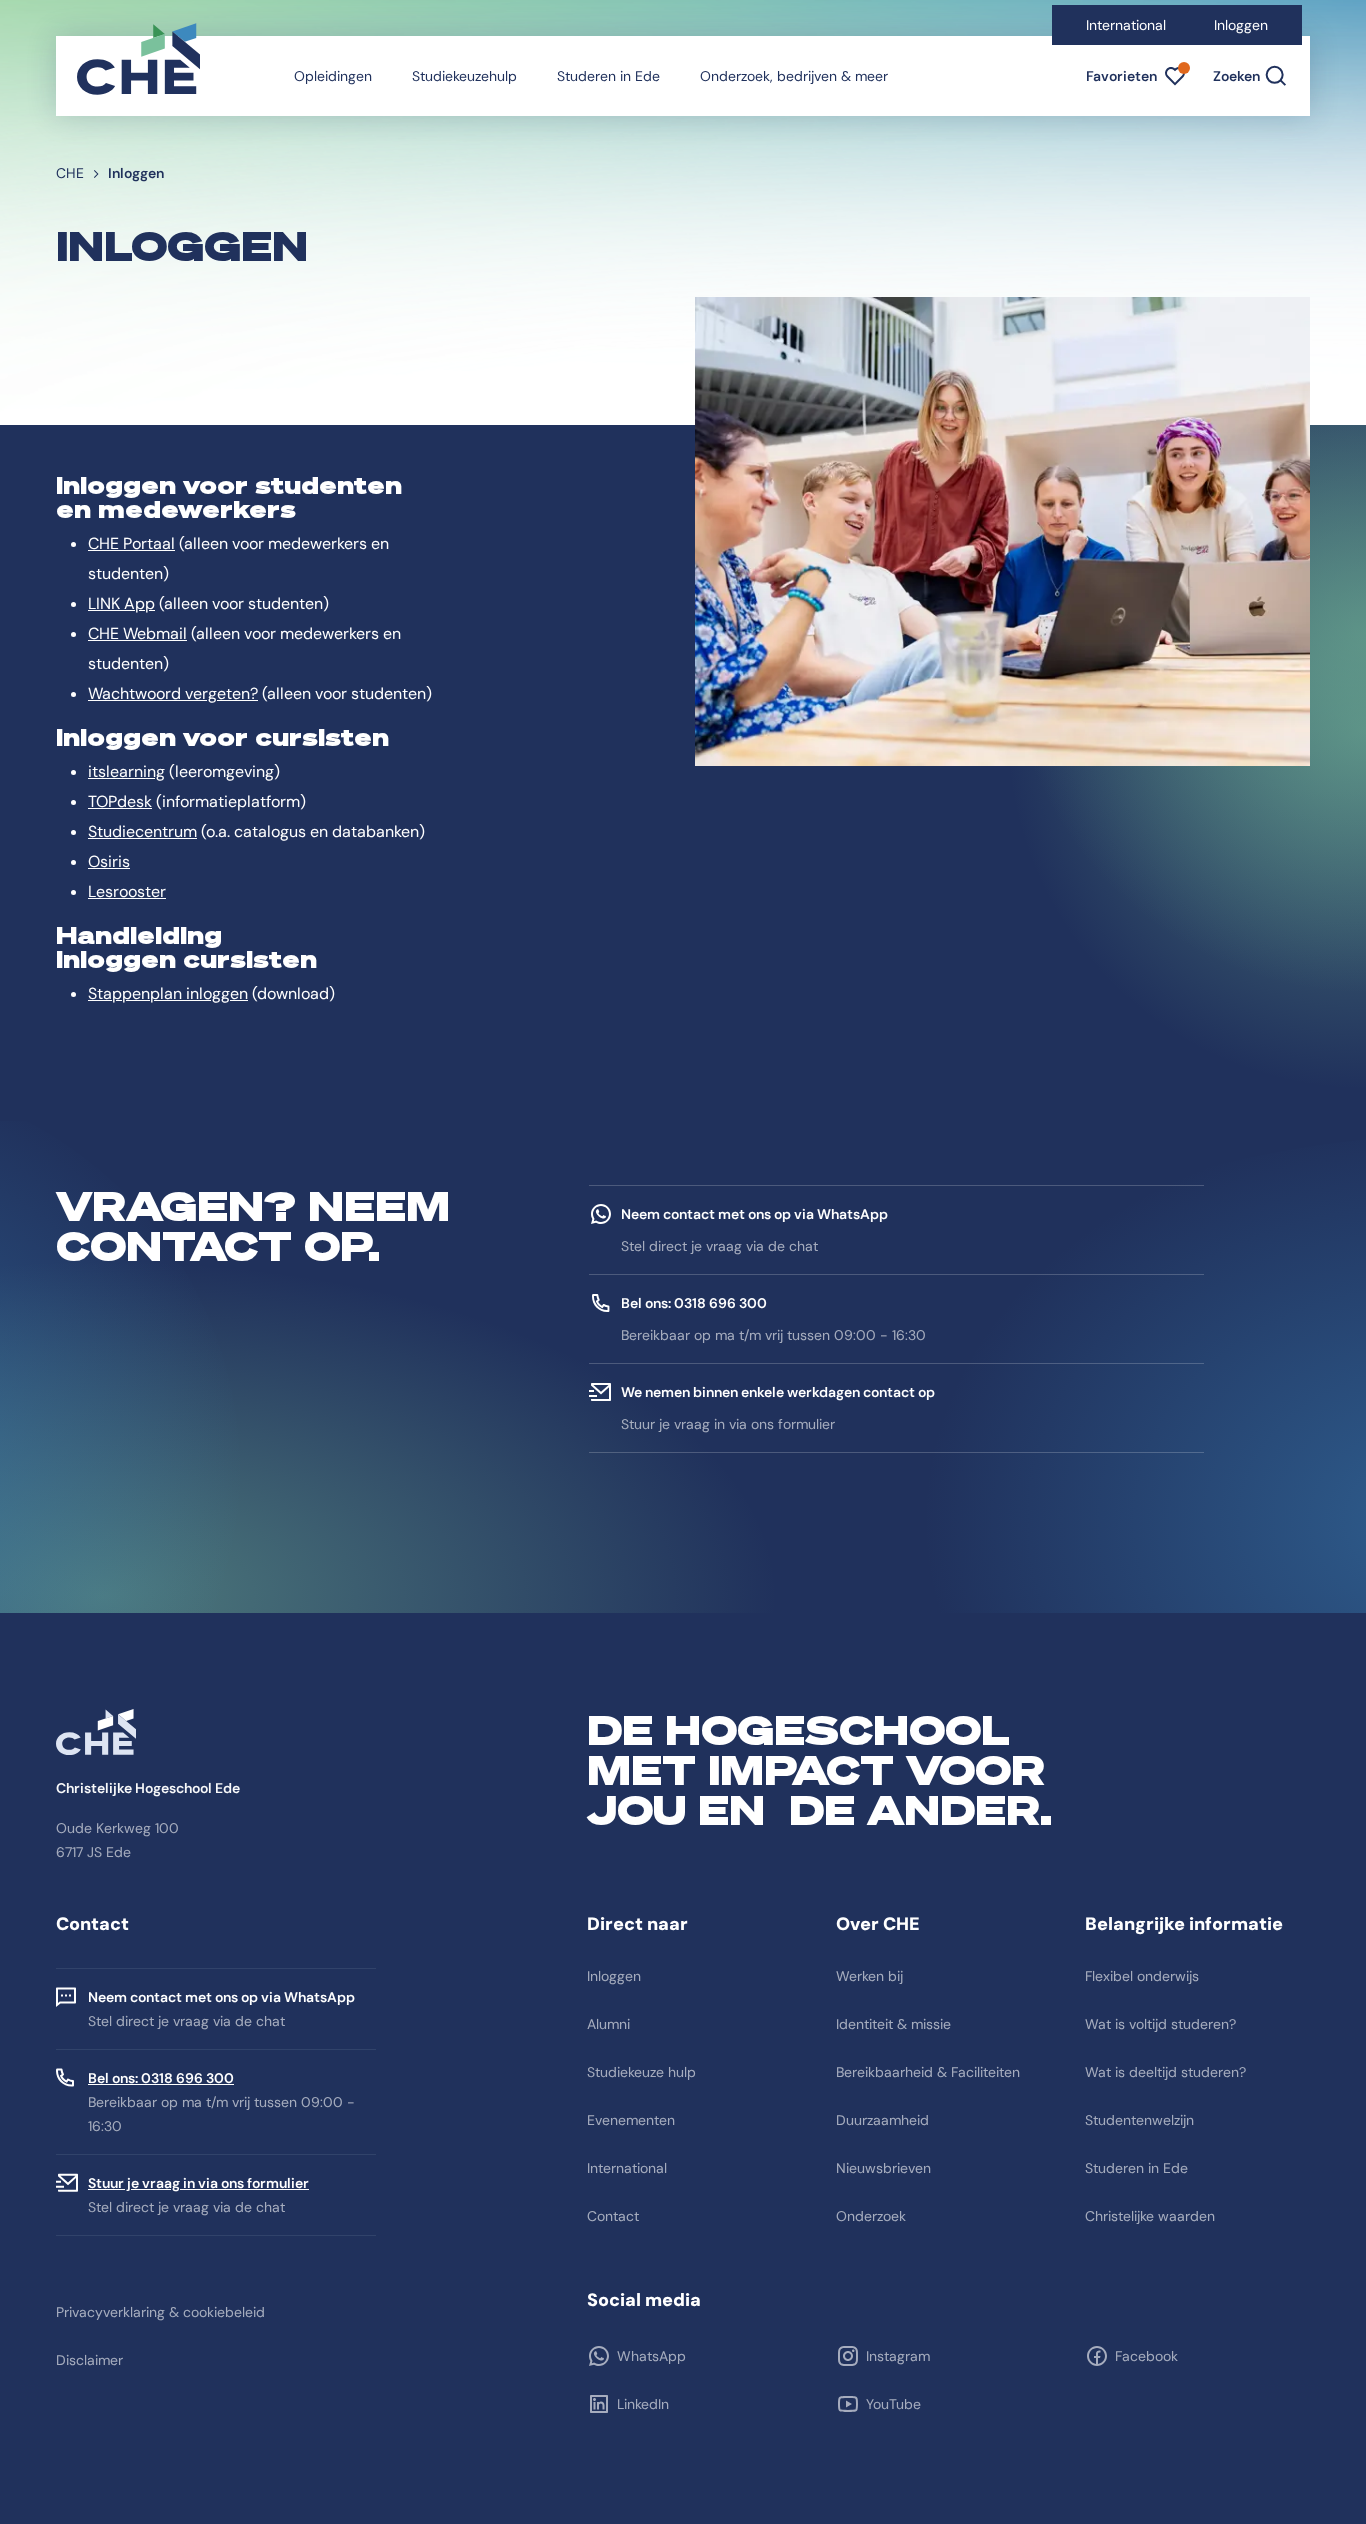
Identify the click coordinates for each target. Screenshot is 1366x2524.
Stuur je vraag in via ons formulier (198, 2183)
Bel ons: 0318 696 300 (161, 2078)
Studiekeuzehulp (464, 76)
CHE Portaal (131, 543)
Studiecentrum (142, 831)
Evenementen (631, 2120)
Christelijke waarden (1150, 2216)
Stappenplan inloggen (168, 993)
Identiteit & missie (893, 2024)
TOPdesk (120, 801)
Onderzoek (871, 2216)
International (1126, 25)
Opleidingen (333, 76)
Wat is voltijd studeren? (1160, 2024)
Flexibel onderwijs (1142, 1976)
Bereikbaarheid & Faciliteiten (928, 2072)
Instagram (898, 2356)
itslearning (126, 771)
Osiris (109, 861)
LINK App (121, 603)
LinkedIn (643, 2404)
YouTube (893, 2404)
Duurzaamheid (882, 2120)
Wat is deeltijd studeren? (1165, 2072)
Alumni (608, 2024)
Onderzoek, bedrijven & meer (794, 76)
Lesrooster (127, 891)
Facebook (1146, 2356)
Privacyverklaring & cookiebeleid (160, 2312)
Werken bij (869, 1976)
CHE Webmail (137, 633)
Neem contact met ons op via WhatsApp (221, 1997)
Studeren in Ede (608, 76)
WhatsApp (651, 2356)
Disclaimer (89, 2360)
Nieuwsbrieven (883, 2168)
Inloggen (1241, 25)
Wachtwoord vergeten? (173, 693)
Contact (613, 2216)
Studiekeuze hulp (641, 2072)
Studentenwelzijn (1139, 2120)
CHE (70, 173)
